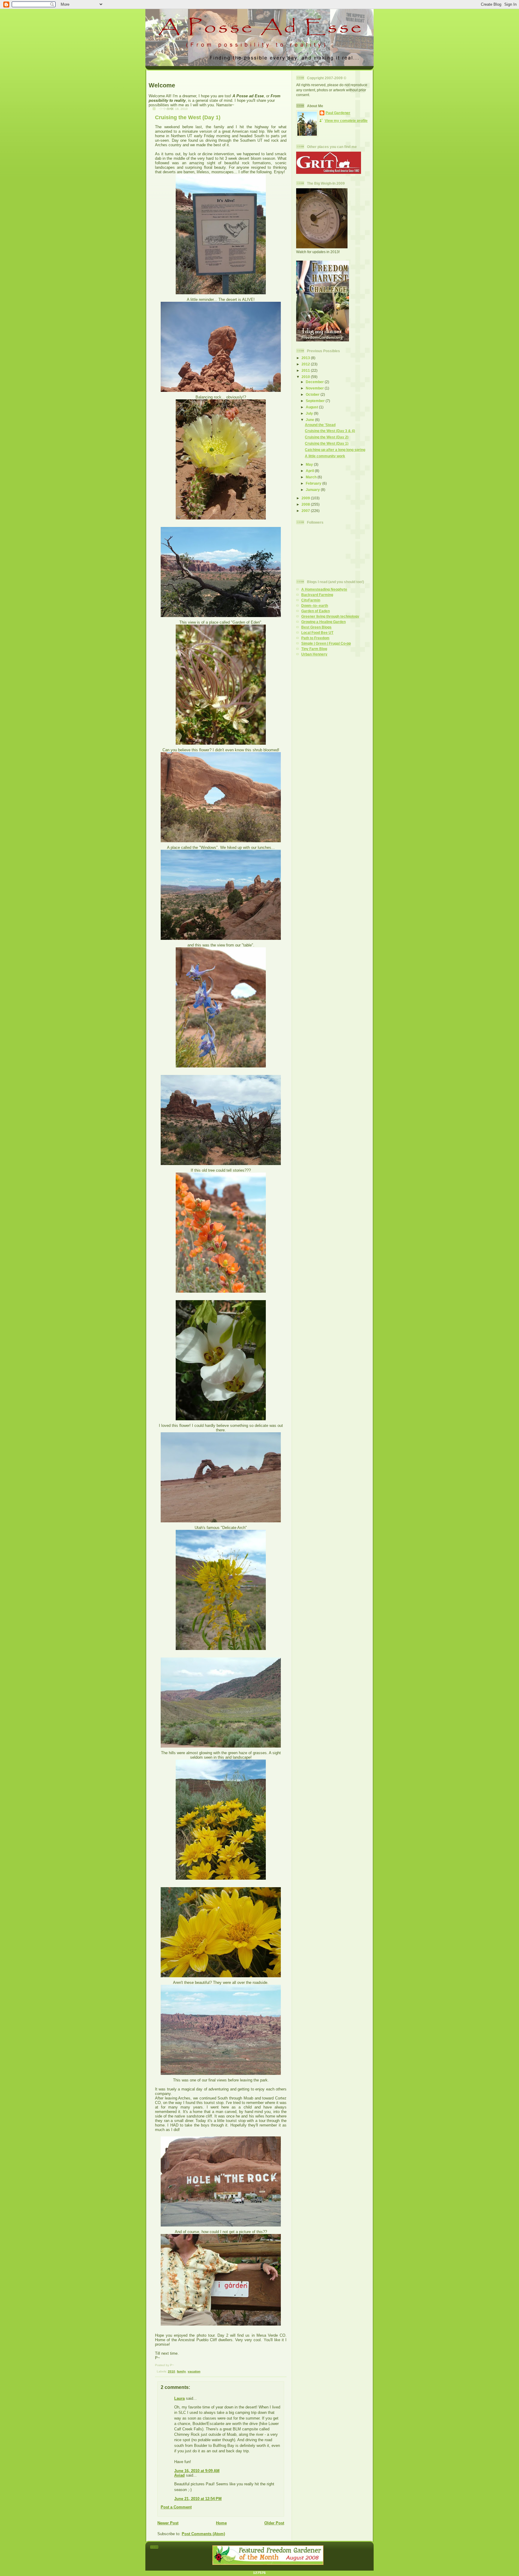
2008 (306, 504)
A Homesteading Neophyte (324, 589)
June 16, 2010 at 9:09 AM (197, 2471)
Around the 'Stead (320, 425)
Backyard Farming (317, 595)
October (313, 394)
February (314, 483)
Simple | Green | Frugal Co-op (326, 643)
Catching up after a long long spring (335, 450)
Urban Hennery (314, 654)
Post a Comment (176, 2507)
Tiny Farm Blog (314, 649)
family (181, 2371)
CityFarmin (311, 600)
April (310, 471)
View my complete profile (346, 121)
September (316, 401)
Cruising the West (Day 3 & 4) (330, 431)
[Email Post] (156, 2371)
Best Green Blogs (316, 627)
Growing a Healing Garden (323, 622)
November (315, 388)
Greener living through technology (330, 616)
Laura (179, 2398)
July (310, 413)
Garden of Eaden (316, 611)
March (312, 477)
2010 (171, 2371)
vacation (194, 2371)
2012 (306, 364)
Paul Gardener (338, 113)
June (310, 420)
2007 (306, 511)
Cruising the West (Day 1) (188, 117)
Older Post (274, 2523)
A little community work (325, 456)
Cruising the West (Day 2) (327, 437)
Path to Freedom (315, 638)
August (312, 407)
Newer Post (168, 2523)
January (313, 490)
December (315, 382)
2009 (306, 498)
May (310, 464)
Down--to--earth (315, 605)
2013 (306, 358)
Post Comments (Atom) (203, 2534)
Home (221, 2523)
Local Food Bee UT (317, 633)
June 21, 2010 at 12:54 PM (198, 2499)
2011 (306, 370)
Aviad (179, 2475)
